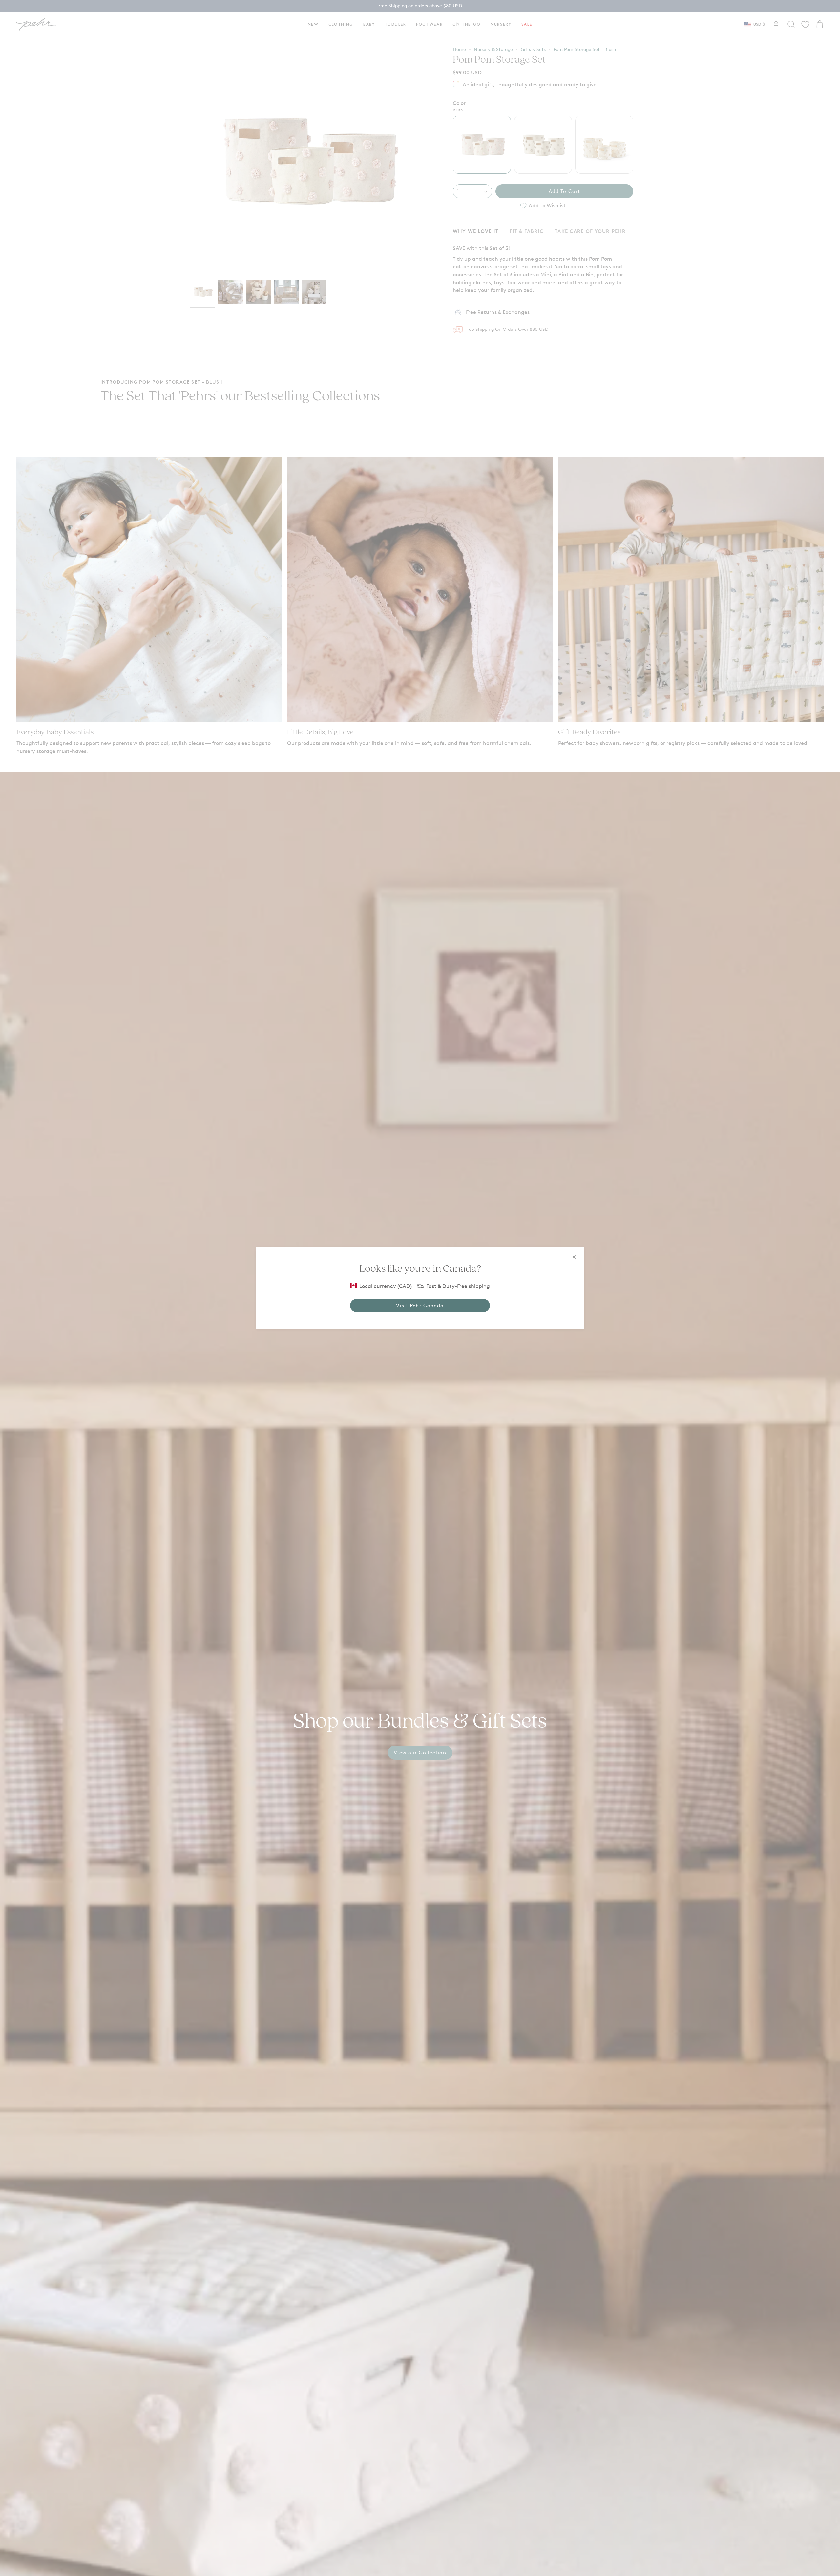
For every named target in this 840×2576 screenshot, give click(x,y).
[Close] (574, 1257)
